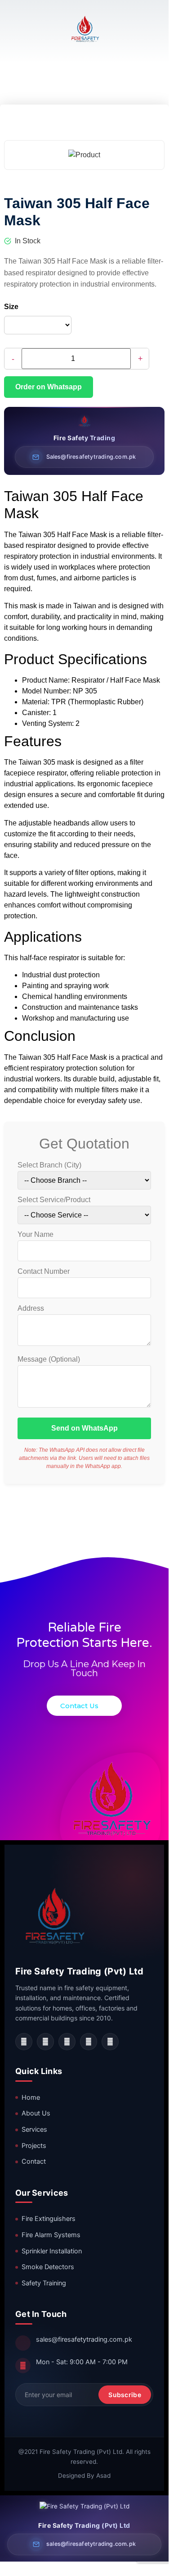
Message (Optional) (49, 1359)
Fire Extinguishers (49, 2219)
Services (34, 2129)
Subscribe (125, 2395)
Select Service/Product (54, 1200)
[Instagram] (45, 2042)
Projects (34, 2146)
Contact (34, 2161)
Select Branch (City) (49, 1165)
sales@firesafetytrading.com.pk (84, 2339)
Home (31, 2097)
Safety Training (44, 2283)
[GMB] (110, 2042)
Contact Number (44, 1272)
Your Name (36, 1235)
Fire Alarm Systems (51, 2235)
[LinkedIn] (67, 2042)
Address (31, 1309)
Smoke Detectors (48, 2267)
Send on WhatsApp (84, 1428)
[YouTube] (89, 2042)
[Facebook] (24, 2042)
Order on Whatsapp (49, 387)
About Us (36, 2113)
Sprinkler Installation (52, 2251)
